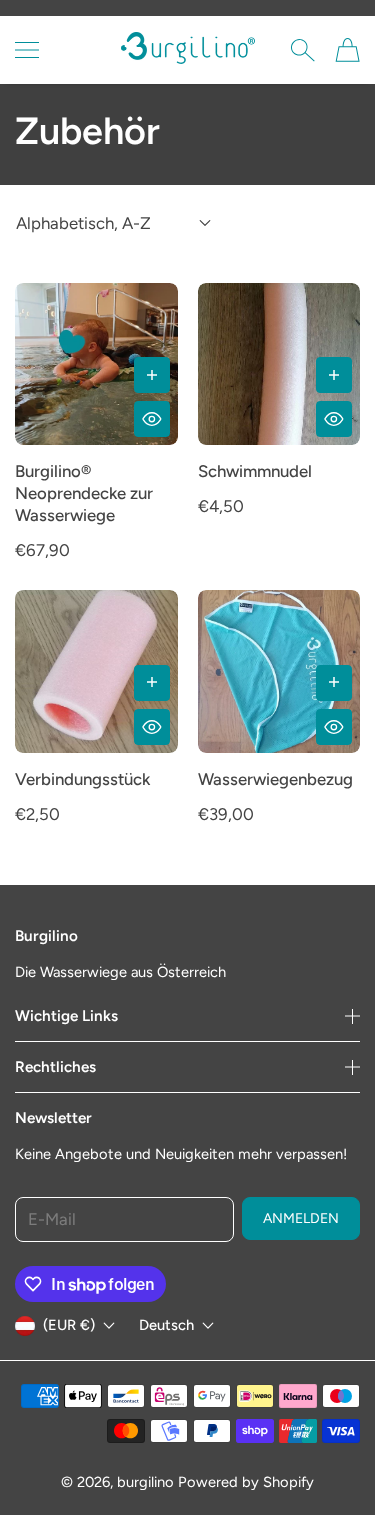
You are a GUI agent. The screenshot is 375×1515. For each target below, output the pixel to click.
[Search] (302, 50)
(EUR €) (69, 1325)
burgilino (145, 1482)
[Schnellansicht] (152, 419)
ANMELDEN (301, 1218)
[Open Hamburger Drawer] (27, 50)
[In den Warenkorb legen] (152, 375)
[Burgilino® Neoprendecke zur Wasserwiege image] (96, 364)
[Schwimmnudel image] (279, 364)
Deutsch (166, 1325)
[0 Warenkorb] (347, 50)
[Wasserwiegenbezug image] (279, 671)
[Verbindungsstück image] (96, 671)
